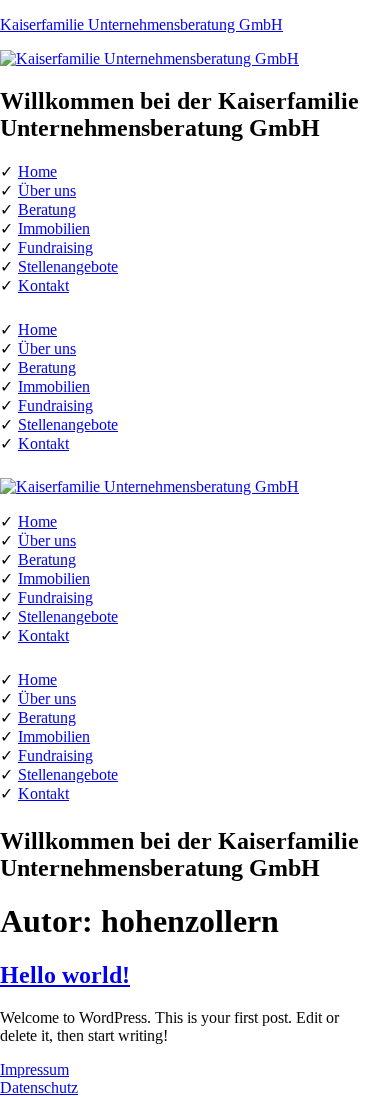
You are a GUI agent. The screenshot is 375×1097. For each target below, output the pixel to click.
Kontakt (43, 285)
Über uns (47, 190)
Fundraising (55, 247)
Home (37, 171)
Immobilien (54, 228)
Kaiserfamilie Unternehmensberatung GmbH (141, 24)
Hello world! (65, 975)
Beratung (47, 209)
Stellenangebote (68, 266)
